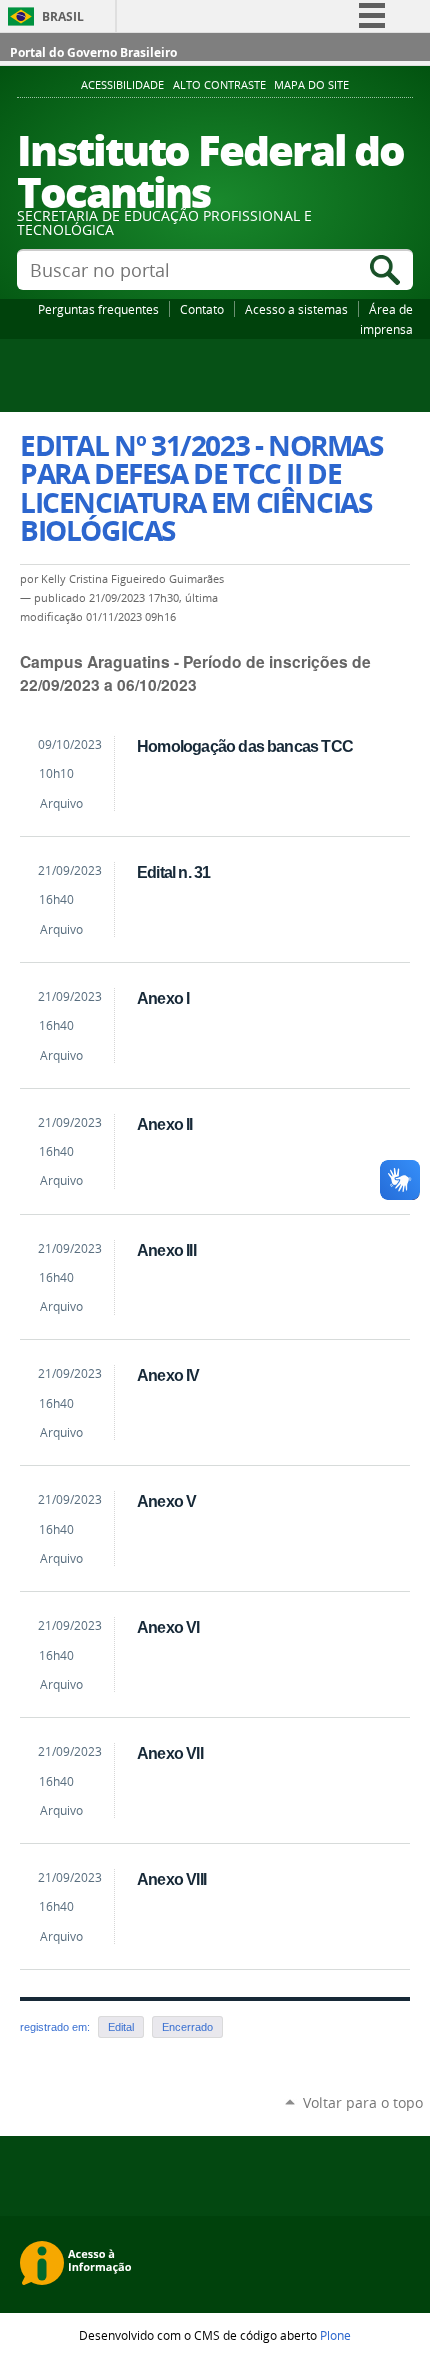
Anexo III (166, 1250)
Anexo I (163, 998)
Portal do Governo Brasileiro (93, 52)
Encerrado (187, 2027)
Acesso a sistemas (296, 309)
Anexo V (166, 1501)
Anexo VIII (171, 1879)
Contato (202, 309)
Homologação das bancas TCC (245, 746)
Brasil (63, 16)
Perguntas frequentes (98, 309)
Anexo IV (168, 1375)
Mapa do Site (311, 85)
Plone (335, 2335)
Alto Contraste (219, 85)
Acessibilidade (122, 85)
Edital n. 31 (173, 872)
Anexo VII (170, 1753)
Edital (121, 2027)
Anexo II (165, 1124)
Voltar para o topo (363, 2102)
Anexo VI (168, 1627)
